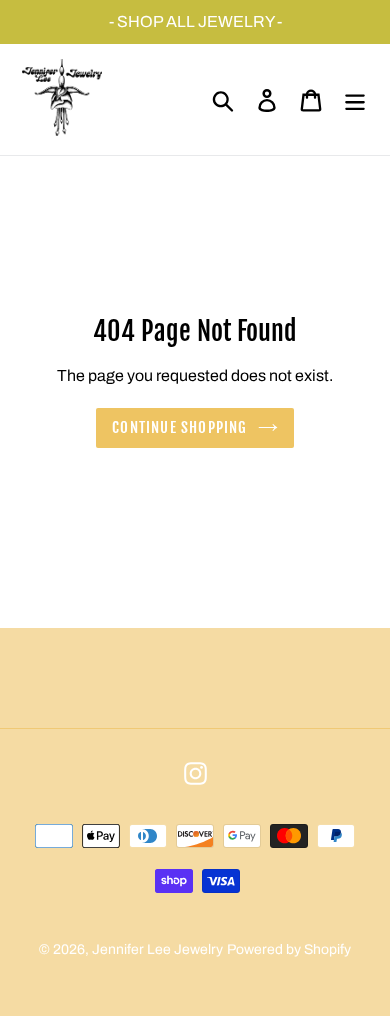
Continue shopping (179, 427)
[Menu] (355, 100)
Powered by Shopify (289, 949)
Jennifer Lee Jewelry (157, 949)
